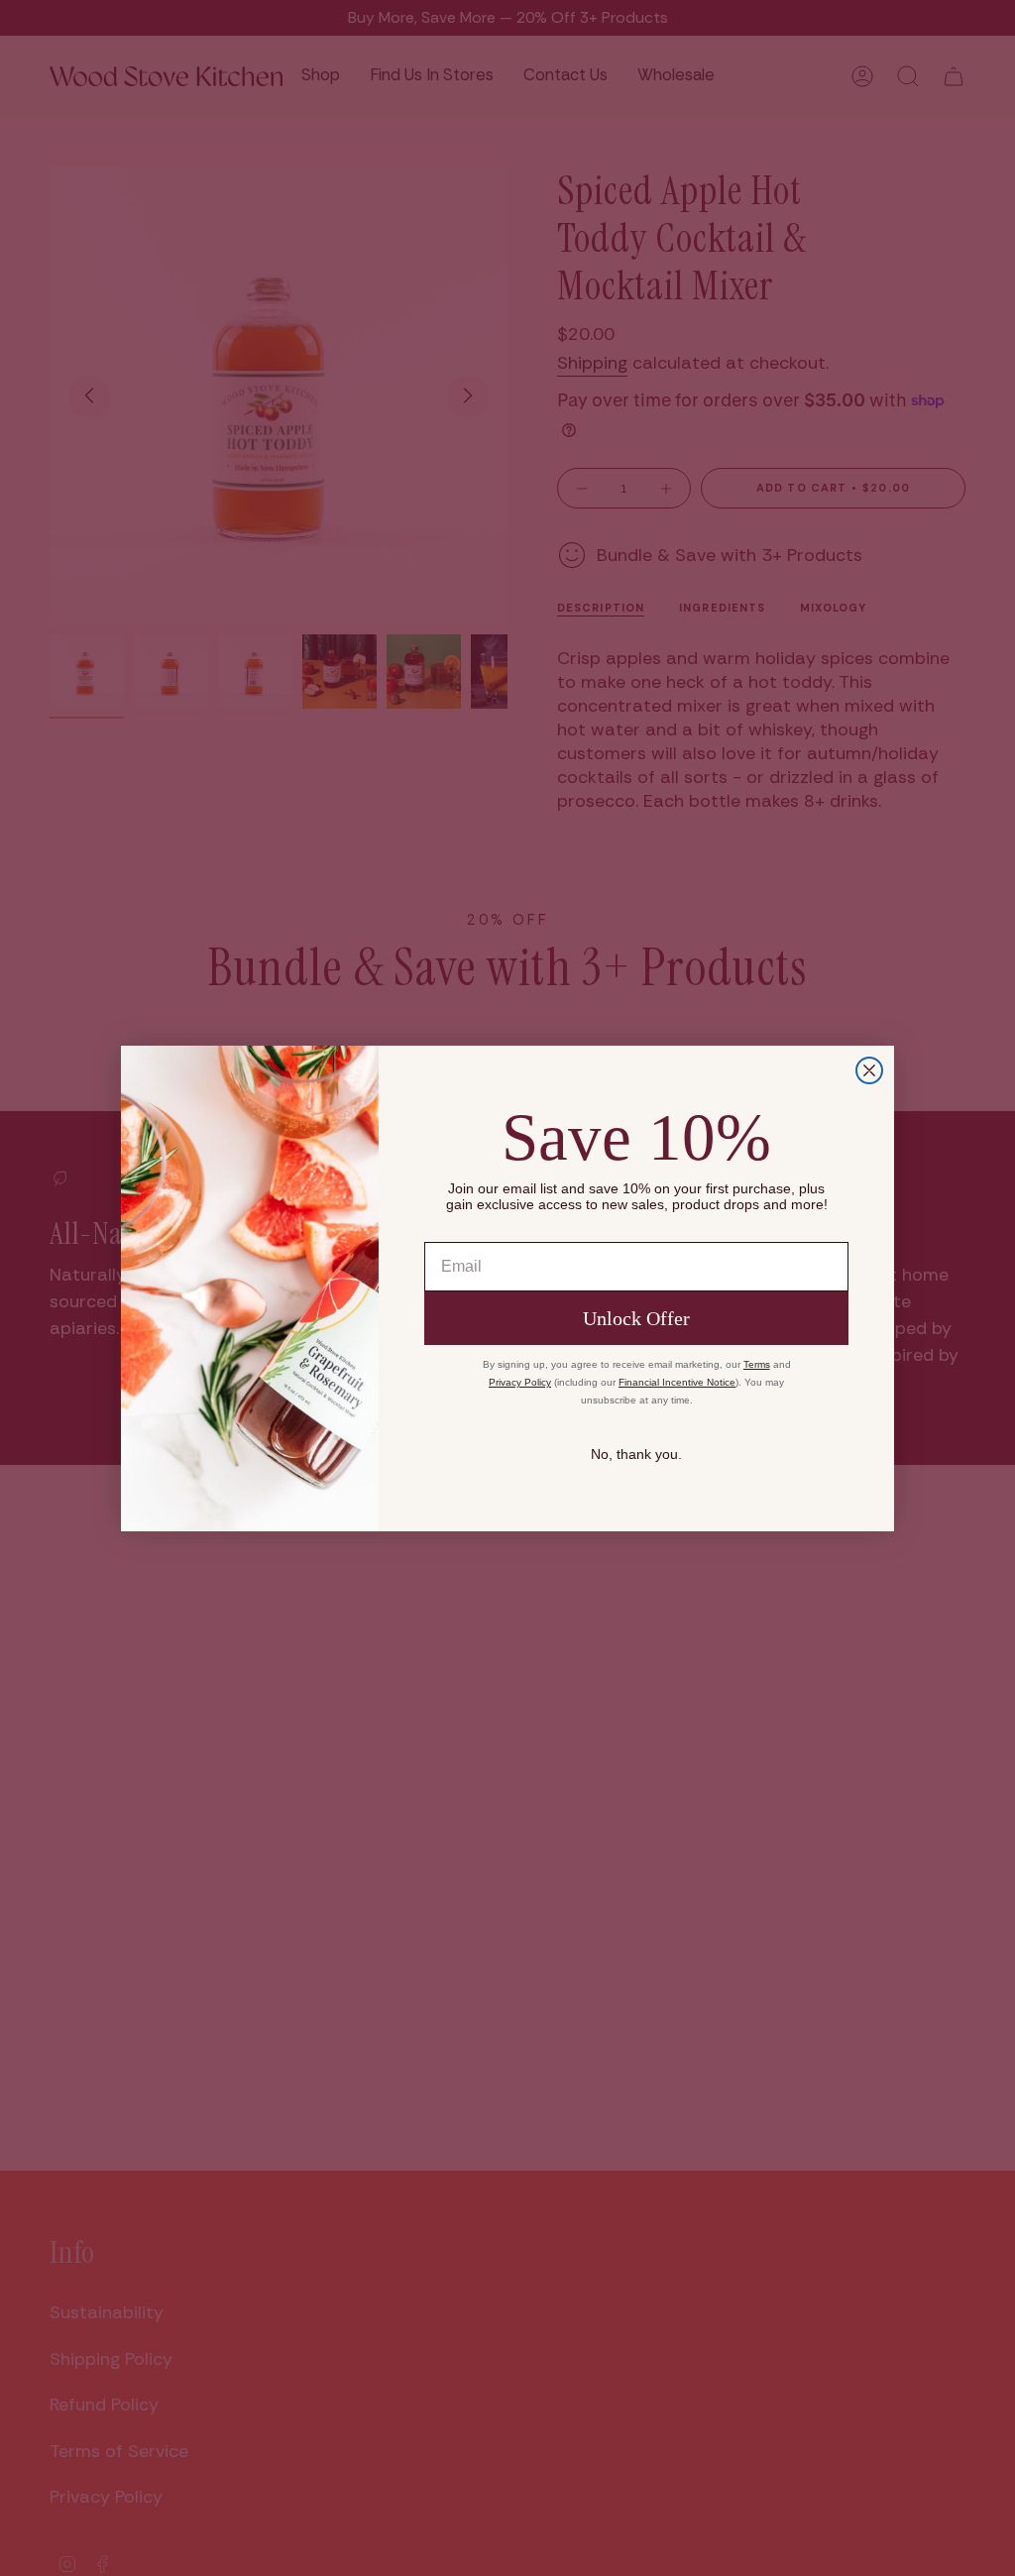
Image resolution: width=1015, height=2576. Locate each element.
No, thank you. (636, 1454)
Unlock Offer (636, 1318)
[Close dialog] (869, 1070)
